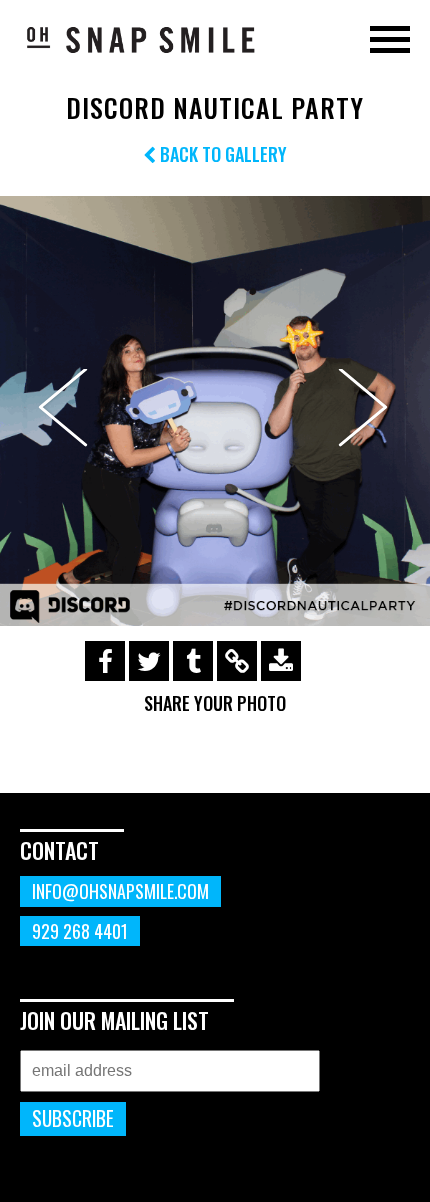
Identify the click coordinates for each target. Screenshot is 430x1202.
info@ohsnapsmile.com (120, 891)
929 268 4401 (80, 931)
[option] (215, 411)
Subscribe (73, 1118)
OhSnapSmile (140, 39)
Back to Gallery (221, 154)
